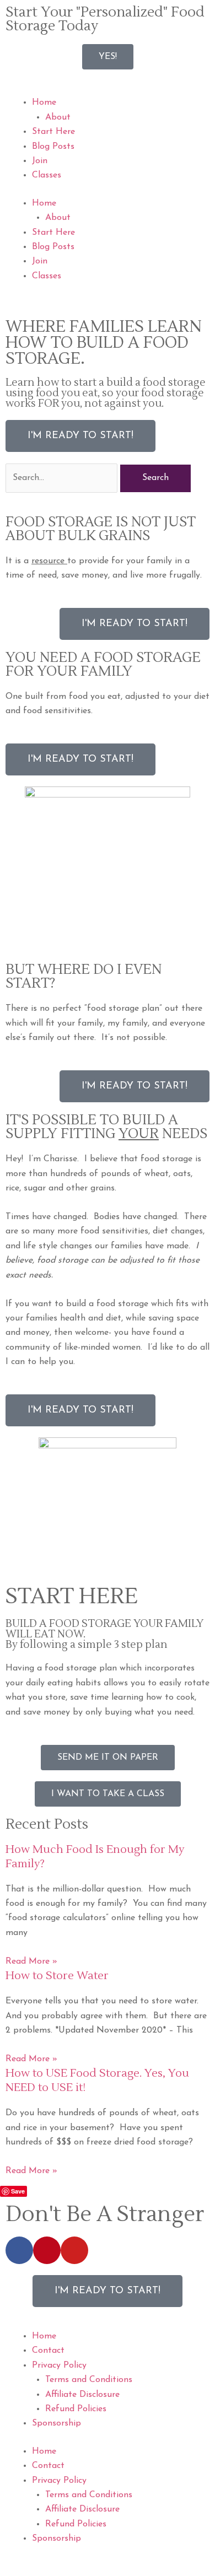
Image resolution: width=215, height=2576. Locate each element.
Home (44, 103)
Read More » (31, 1961)
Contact (48, 2351)
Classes (47, 175)
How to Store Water (57, 1976)
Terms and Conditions (89, 2380)
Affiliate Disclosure (82, 2395)
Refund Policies (76, 2409)
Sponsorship (57, 2423)
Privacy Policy (59, 2365)
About (58, 117)
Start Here (53, 132)
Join (40, 161)
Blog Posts (53, 147)
